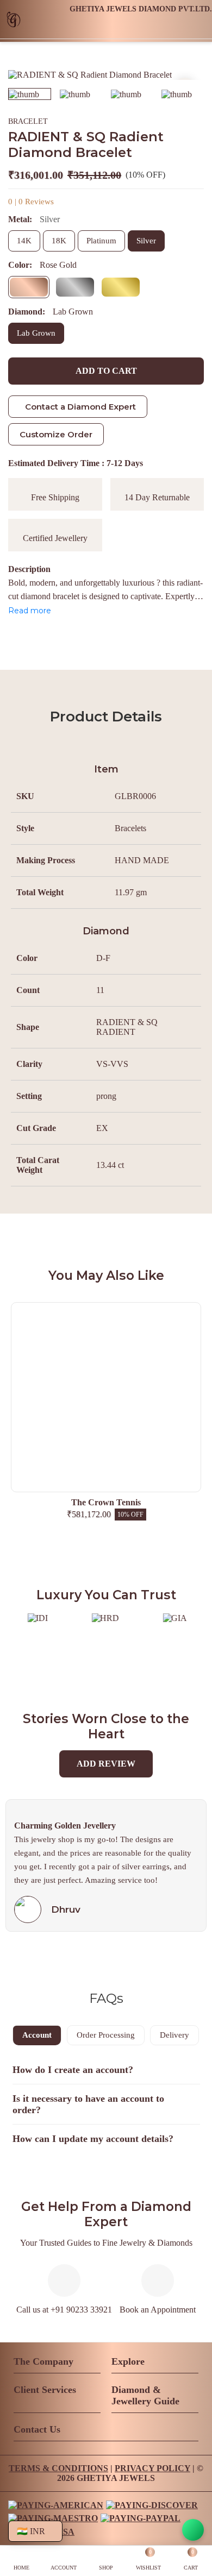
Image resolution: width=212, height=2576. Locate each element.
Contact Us (37, 2429)
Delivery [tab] (174, 2035)
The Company (43, 2361)
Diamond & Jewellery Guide (145, 2395)
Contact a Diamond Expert (80, 407)
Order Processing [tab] (106, 2035)
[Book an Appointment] (171, 27)
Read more (30, 611)
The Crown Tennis (106, 1502)
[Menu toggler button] (199, 27)
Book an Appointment (158, 2310)
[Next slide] (185, 75)
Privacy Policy (152, 2468)
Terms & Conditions (58, 2468)
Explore (128, 2361)
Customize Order (56, 434)
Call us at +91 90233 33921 (64, 2310)
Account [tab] (37, 2035)
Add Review (106, 1764)
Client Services (45, 2390)
